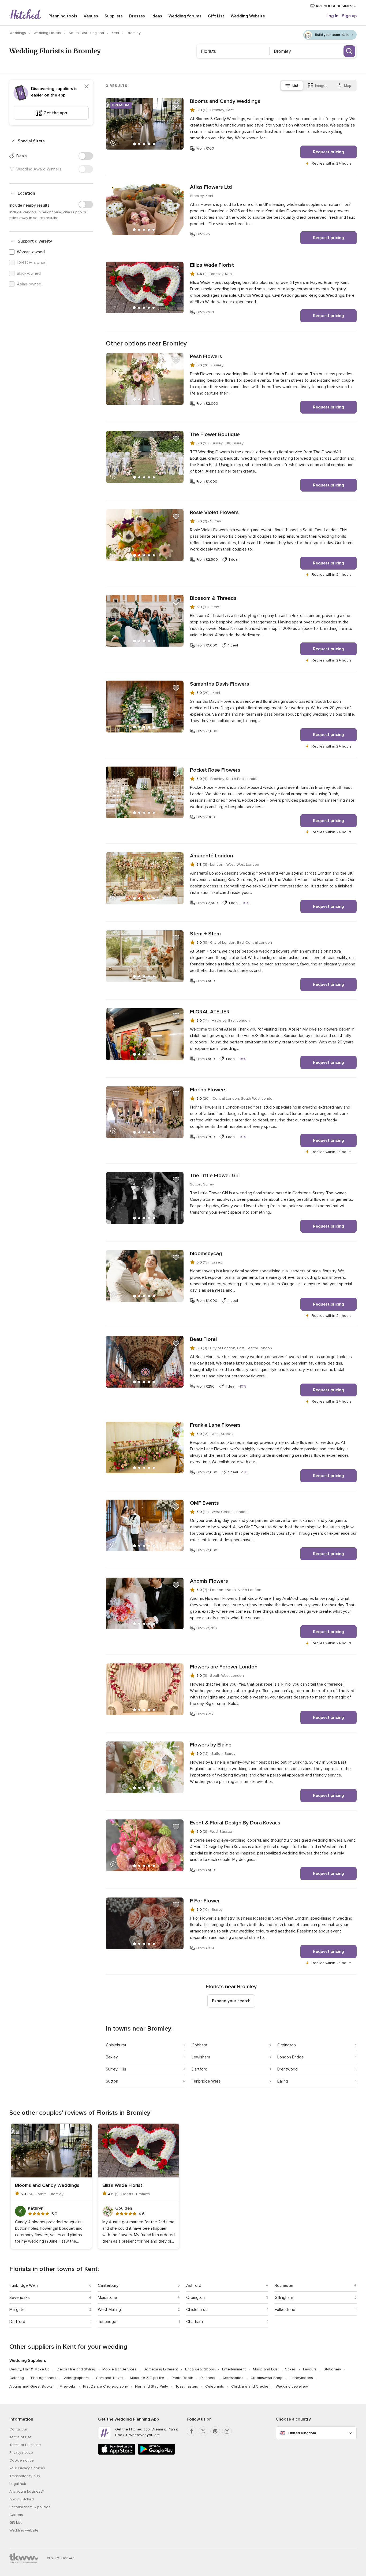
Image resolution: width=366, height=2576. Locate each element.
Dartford (199, 2069)
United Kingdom (302, 2433)
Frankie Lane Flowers (215, 1425)
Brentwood (287, 2069)
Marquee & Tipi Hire (147, 2378)
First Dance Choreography (105, 2386)
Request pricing (328, 152)
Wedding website (24, 2530)
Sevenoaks (20, 2298)
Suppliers (114, 16)
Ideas (157, 16)
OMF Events (204, 1503)
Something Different (161, 2369)
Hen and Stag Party (152, 2386)
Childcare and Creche (250, 2386)
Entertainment (234, 2369)
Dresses (137, 16)
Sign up (349, 16)
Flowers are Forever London (224, 1667)
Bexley (112, 2057)
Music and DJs (265, 2369)
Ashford (194, 2285)
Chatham (195, 2322)
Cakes (290, 2369)
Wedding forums (185, 16)
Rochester (284, 2285)
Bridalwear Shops (200, 2369)
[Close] (87, 86)
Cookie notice (22, 2460)
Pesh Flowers (206, 356)
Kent (116, 33)
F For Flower (205, 1901)
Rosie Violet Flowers (214, 512)
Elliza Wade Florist (212, 265)
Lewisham (201, 2057)
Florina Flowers (208, 1090)
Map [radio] (348, 86)
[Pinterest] (215, 2431)
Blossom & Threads (213, 598)
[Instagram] (227, 2431)
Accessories (233, 2378)
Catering (17, 2378)
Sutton (112, 2081)
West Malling (109, 2310)
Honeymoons (301, 2378)
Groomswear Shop (266, 2378)
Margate (17, 2310)
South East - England (87, 33)
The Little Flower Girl (215, 1176)
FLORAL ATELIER (210, 1012)
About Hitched (22, 2499)
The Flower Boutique (215, 434)
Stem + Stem (205, 934)
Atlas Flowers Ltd (211, 187)
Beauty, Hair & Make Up (29, 2369)
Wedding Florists (48, 33)
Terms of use (20, 2437)
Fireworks (68, 2386)
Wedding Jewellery (292, 2386)
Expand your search (231, 2001)
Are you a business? (27, 2491)
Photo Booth (182, 2378)
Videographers (76, 2378)
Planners (208, 2378)
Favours (310, 2369)
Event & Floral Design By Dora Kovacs (235, 1823)
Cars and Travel (109, 2378)
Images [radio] (321, 86)
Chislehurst (116, 2045)
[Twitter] (203, 2431)
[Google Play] (156, 2454)
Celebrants (215, 2386)
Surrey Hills (116, 2069)
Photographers (44, 2378)
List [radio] (295, 86)
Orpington (287, 2045)
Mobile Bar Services (119, 2369)
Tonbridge (107, 2322)
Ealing (283, 2081)
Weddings (18, 33)
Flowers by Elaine (211, 1745)
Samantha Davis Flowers (220, 684)
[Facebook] (192, 2431)
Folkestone (285, 2310)
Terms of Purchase (25, 2445)
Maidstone (107, 2298)
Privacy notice (21, 2453)
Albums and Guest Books (31, 2386)
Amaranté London (212, 856)
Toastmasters (187, 2386)
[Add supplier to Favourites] (176, 105)
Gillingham (284, 2298)
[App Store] (117, 2454)
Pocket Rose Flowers (215, 770)
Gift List (216, 16)
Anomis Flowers (209, 1581)
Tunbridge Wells (206, 2081)
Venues (91, 16)
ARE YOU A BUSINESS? (336, 6)
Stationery (332, 2369)
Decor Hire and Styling (76, 2369)
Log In (332, 16)
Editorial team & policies (30, 2507)
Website (248, 16)
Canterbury (108, 2285)
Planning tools (63, 16)
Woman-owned (31, 252)
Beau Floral (203, 1339)
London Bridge (291, 2057)
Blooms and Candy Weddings (225, 101)
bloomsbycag (206, 1254)
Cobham (199, 2045)
